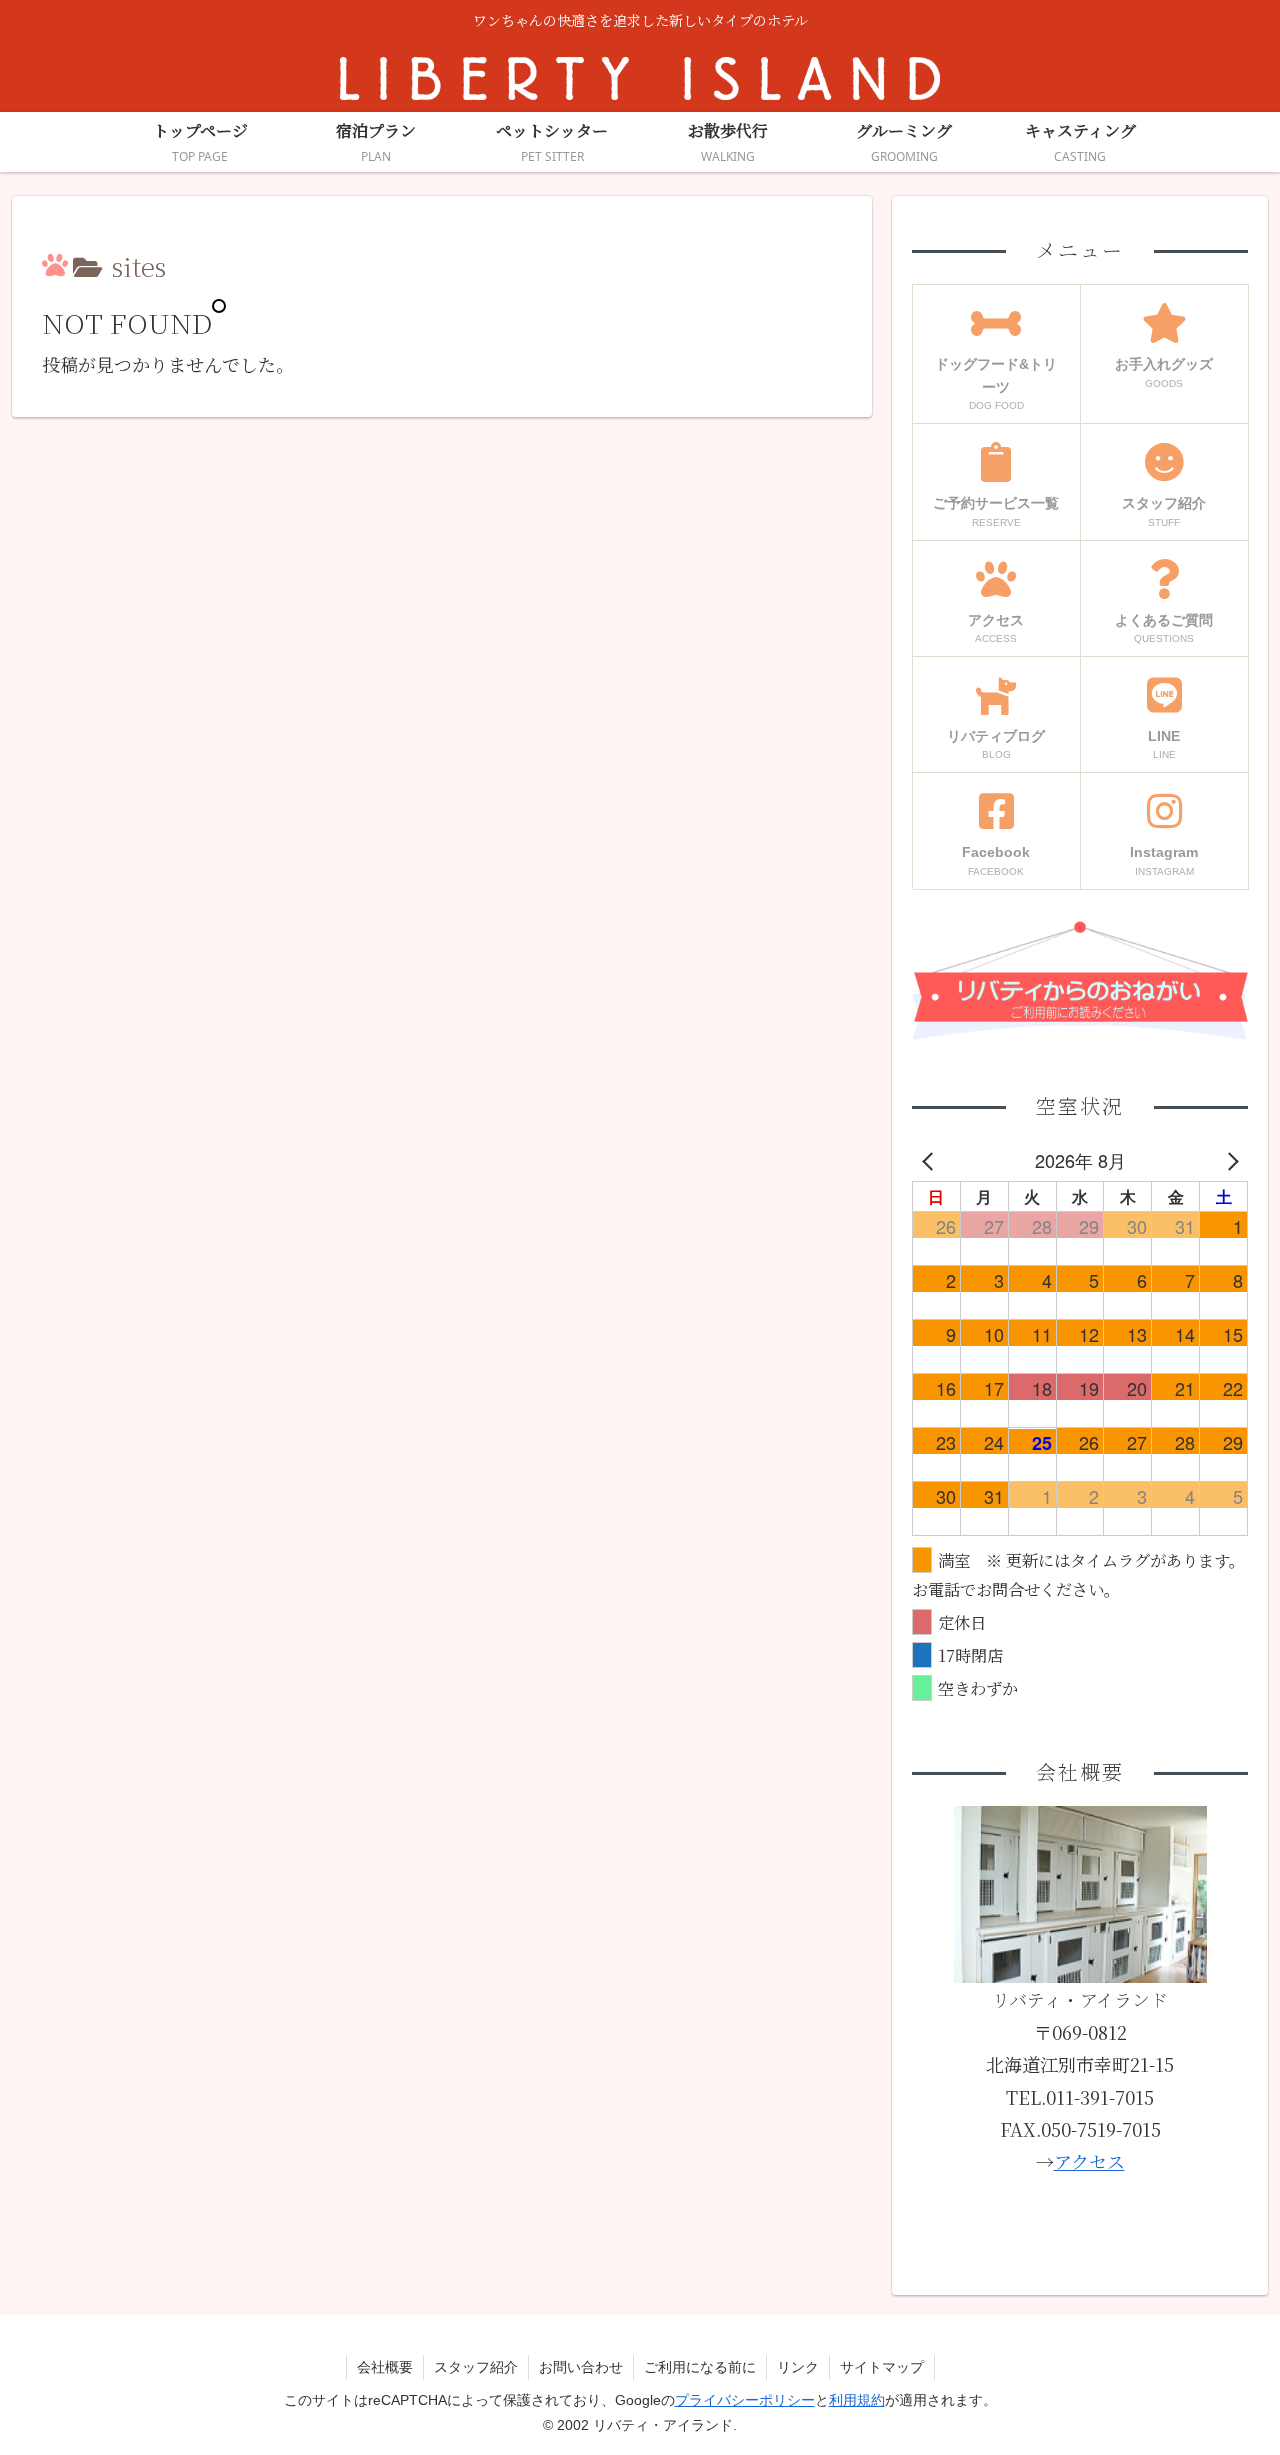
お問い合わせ (581, 2367)
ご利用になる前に (700, 2367)
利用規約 (857, 2400)
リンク (798, 2367)
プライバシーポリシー (745, 2400)
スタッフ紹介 (476, 2367)
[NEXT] (1229, 1160)
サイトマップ (882, 2367)
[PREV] (931, 1160)
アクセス (1089, 2161)
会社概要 (385, 2367)
